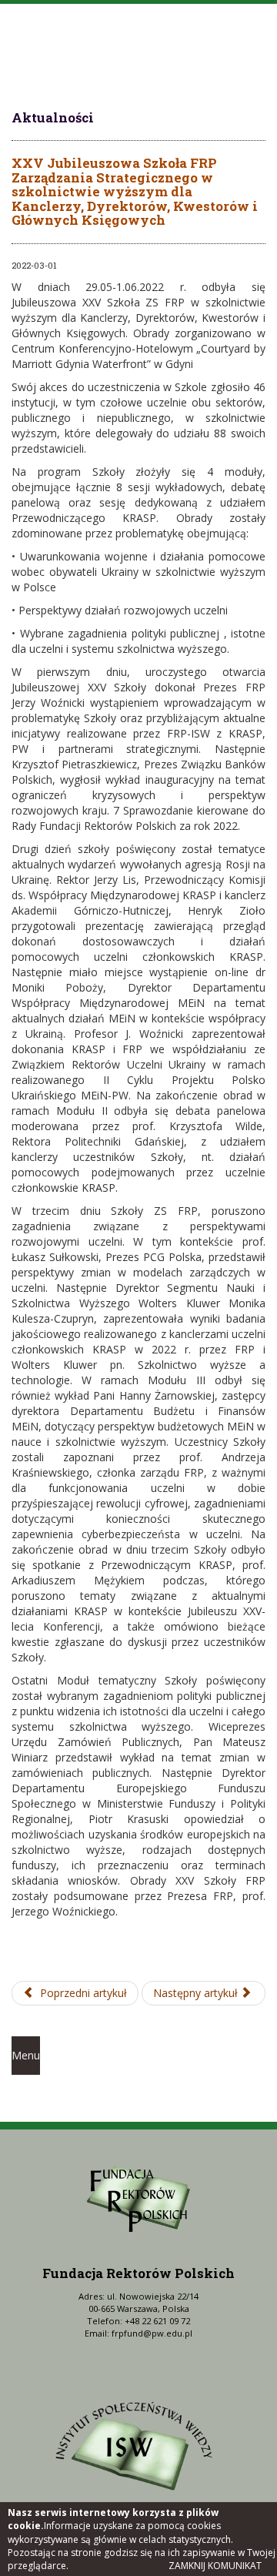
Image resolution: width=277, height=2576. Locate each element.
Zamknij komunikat (215, 2566)
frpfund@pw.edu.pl (152, 2333)
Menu (26, 2055)
